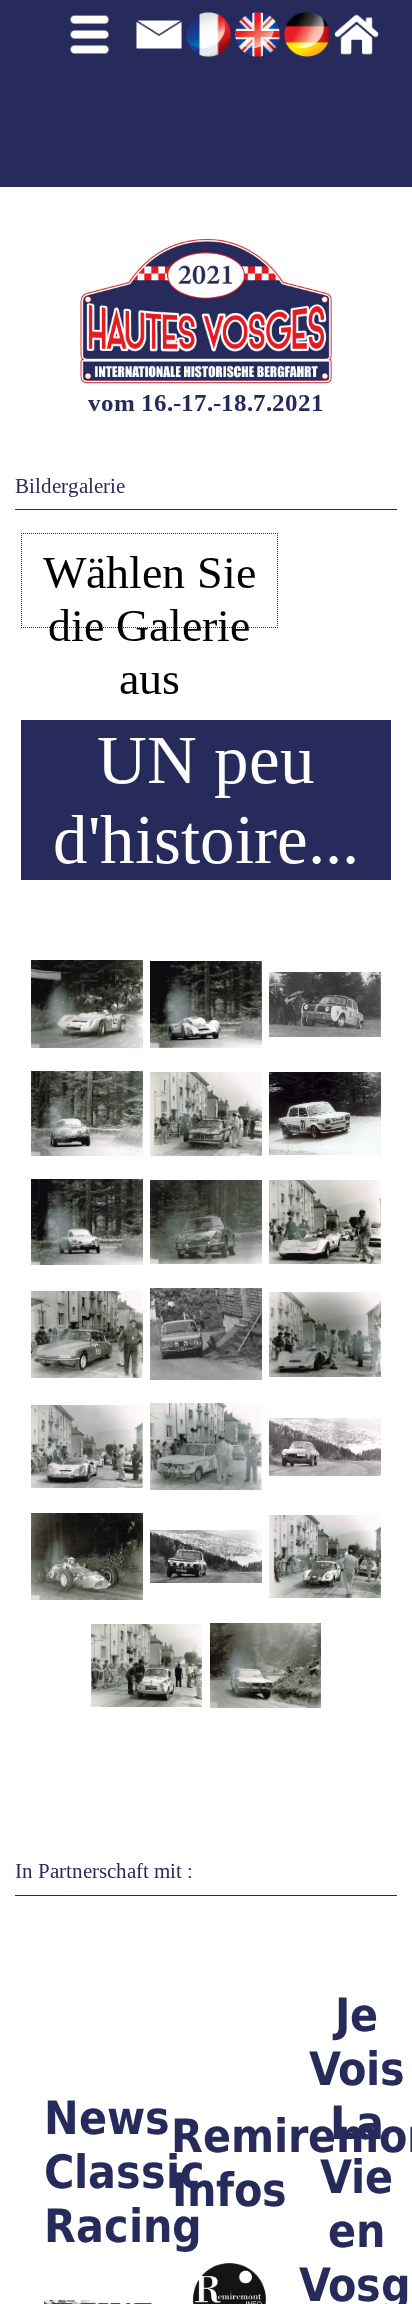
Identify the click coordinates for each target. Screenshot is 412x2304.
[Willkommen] (373, 90)
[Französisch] (208, 90)
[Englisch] (257, 90)
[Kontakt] (158, 90)
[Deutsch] (306, 90)
